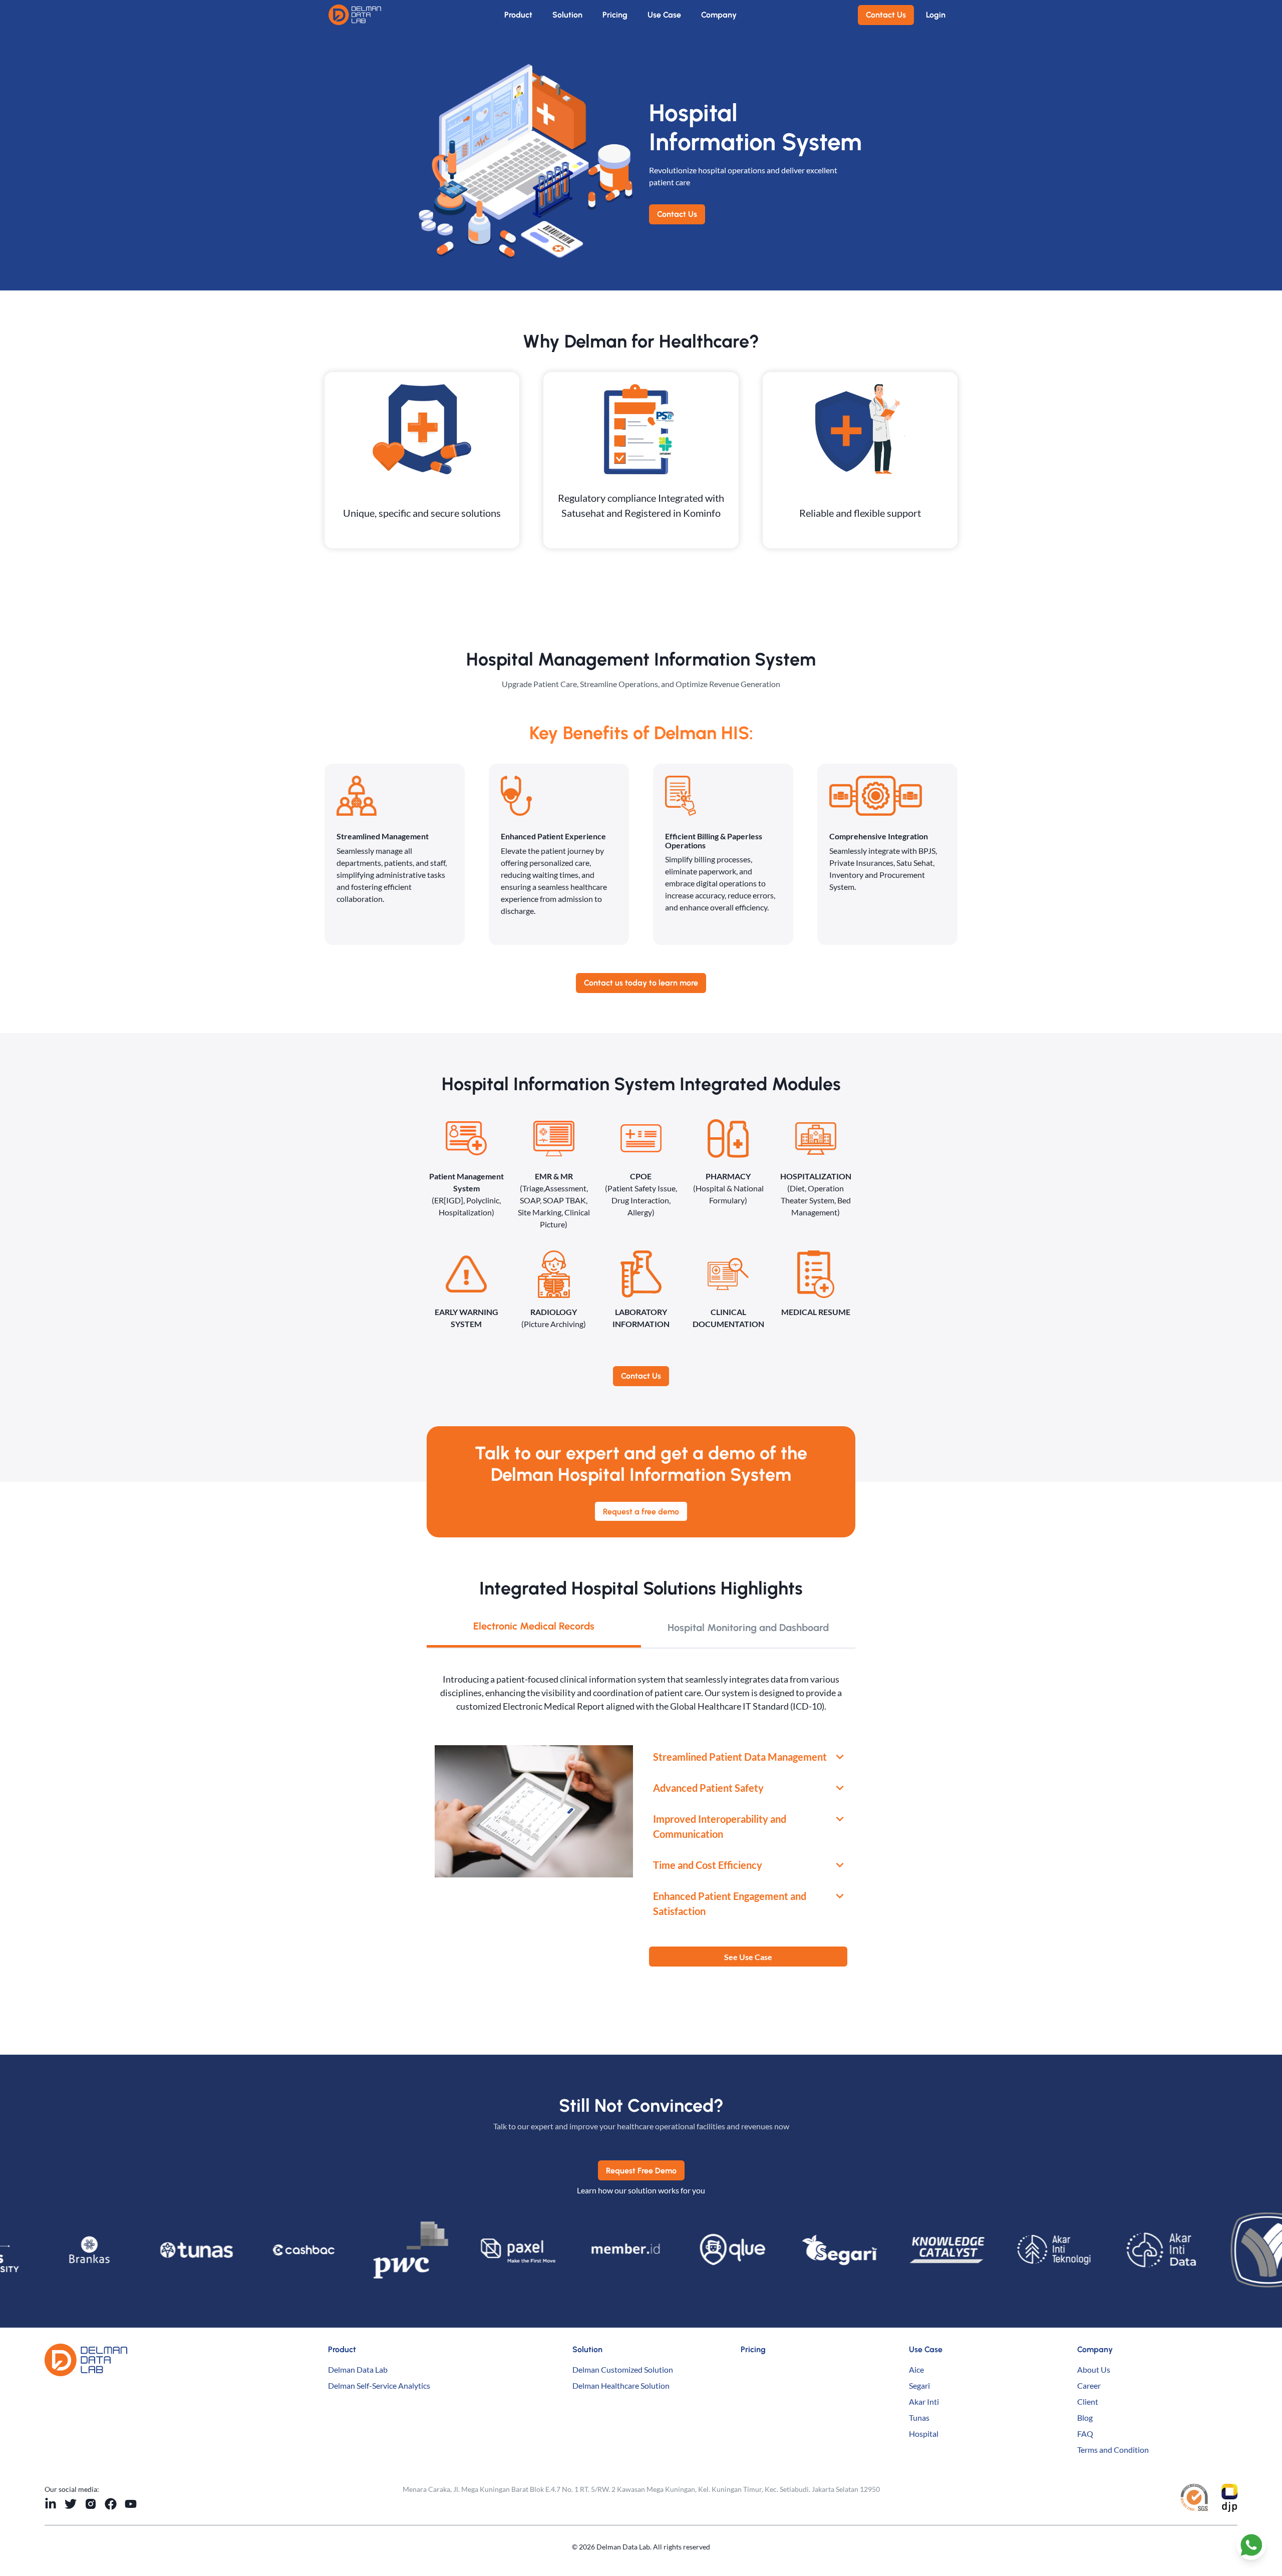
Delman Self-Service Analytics (379, 2385)
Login (936, 15)
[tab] (534, 1628)
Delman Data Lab (358, 2369)
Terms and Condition (1113, 2450)
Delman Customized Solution (623, 2369)
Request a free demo (641, 1512)
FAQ (1085, 2434)
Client (1088, 2401)
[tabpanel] (641, 1820)
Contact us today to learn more (641, 983)
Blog (1085, 2418)
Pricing (615, 15)
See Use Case (748, 1957)
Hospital (924, 2434)
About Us (1094, 2369)
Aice (916, 2369)
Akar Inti (924, 2401)
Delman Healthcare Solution (621, 2385)
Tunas (919, 2418)
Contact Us (886, 15)
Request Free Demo (641, 2171)
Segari (919, 2385)
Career (1089, 2385)
